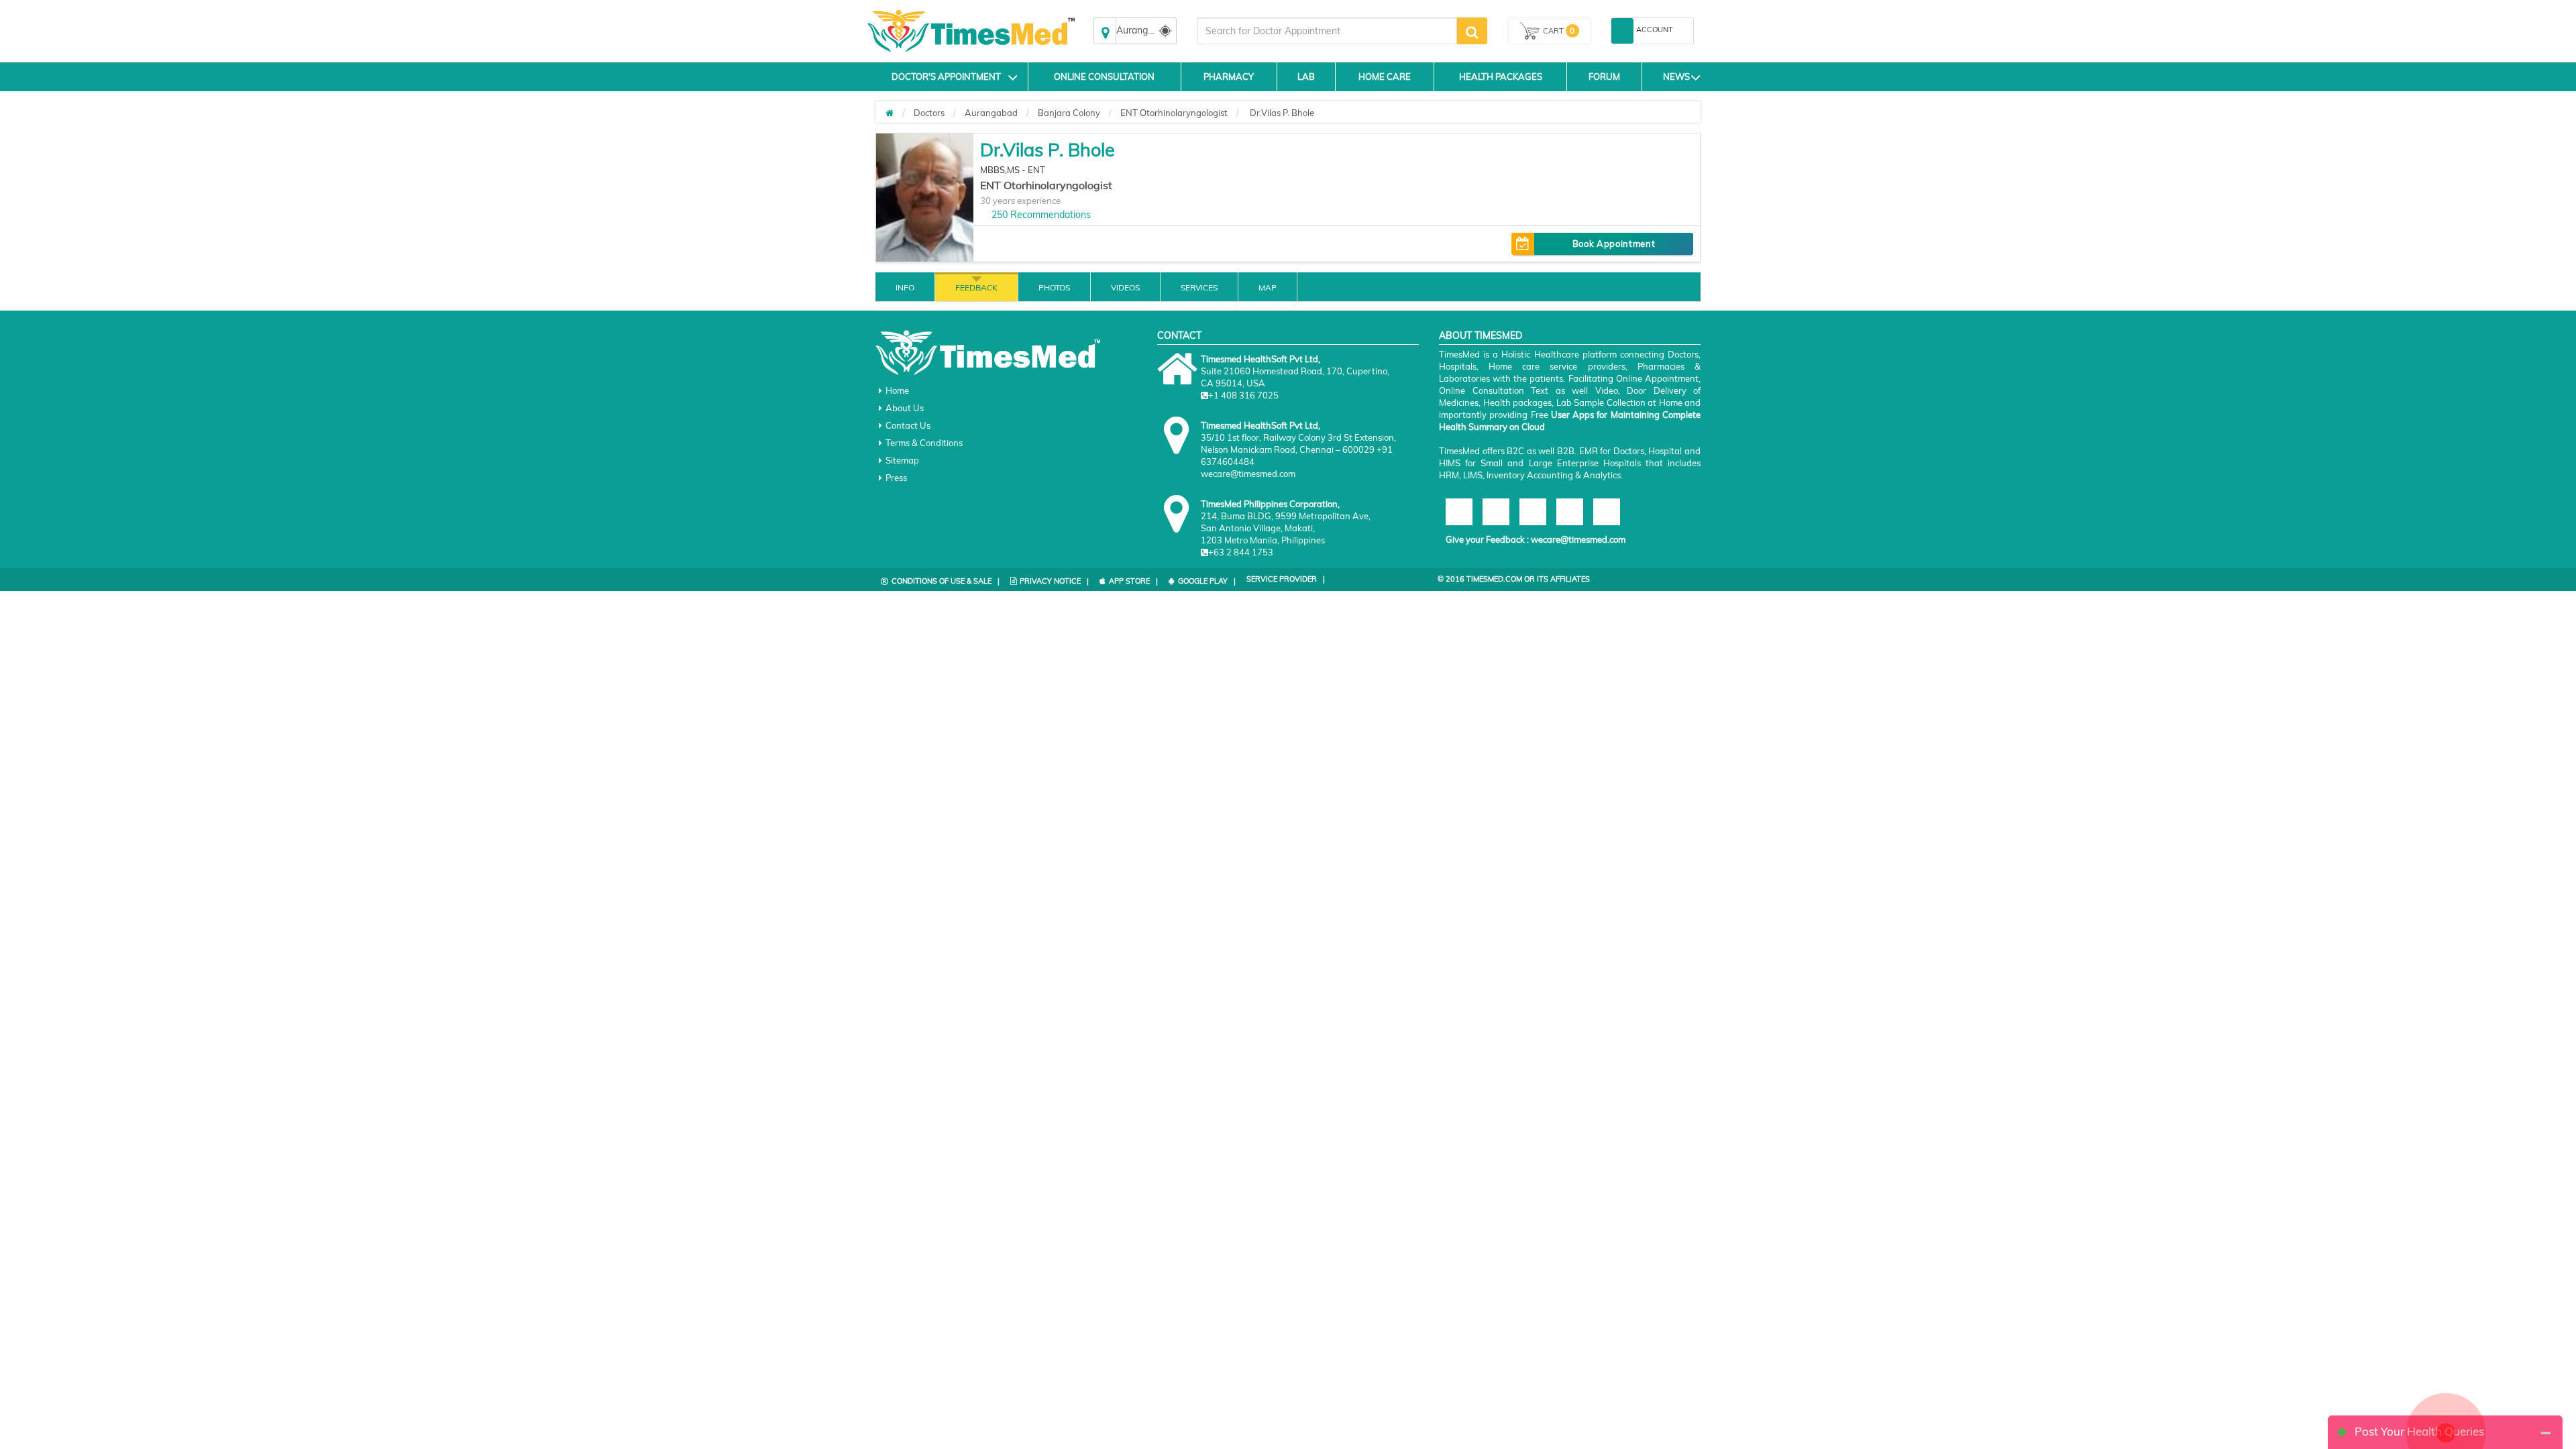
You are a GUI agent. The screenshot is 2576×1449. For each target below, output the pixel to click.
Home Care (1385, 76)
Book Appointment (1614, 244)
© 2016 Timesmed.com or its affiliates (1514, 579)
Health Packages (1501, 76)
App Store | (1133, 581)
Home (897, 390)
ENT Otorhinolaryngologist (1174, 113)
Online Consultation (1104, 76)
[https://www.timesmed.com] (890, 113)
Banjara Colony (1069, 113)
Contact (1179, 335)
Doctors (929, 113)
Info (905, 287)
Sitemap (902, 460)
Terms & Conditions (924, 443)
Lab (1306, 76)
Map (1268, 287)
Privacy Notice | (1054, 581)
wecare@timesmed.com (1578, 539)
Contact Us (908, 425)
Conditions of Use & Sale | (946, 581)
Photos (1054, 287)
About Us (905, 408)
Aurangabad (991, 113)
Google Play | (1207, 581)
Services (1199, 287)
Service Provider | (1286, 579)
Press (896, 478)
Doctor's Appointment (946, 76)
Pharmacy (1229, 76)
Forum (1604, 76)
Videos (1125, 287)
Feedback (976, 287)
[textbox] (1327, 31)
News (1676, 76)
